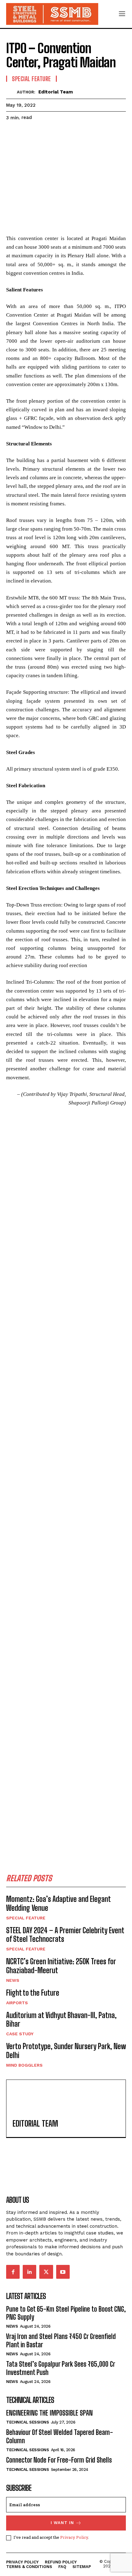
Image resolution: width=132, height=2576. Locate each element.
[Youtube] (63, 2272)
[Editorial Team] (12, 92)
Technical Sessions (27, 2422)
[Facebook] (12, 133)
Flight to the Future (33, 1993)
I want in (62, 2523)
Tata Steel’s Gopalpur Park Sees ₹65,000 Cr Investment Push (61, 2368)
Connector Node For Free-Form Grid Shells (59, 2460)
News (13, 1980)
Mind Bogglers (24, 2065)
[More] (111, 133)
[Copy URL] (97, 133)
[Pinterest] (41, 133)
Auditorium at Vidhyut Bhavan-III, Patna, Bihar (61, 2020)
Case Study (20, 2034)
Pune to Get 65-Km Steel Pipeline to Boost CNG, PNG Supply (66, 2313)
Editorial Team (56, 92)
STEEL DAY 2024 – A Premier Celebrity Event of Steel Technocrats (65, 1935)
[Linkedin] (69, 133)
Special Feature (31, 79)
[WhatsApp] (55, 133)
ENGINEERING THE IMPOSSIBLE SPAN (49, 2413)
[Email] (83, 133)
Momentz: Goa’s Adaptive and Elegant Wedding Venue (58, 1903)
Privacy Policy (74, 2537)
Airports (17, 2003)
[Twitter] (26, 133)
